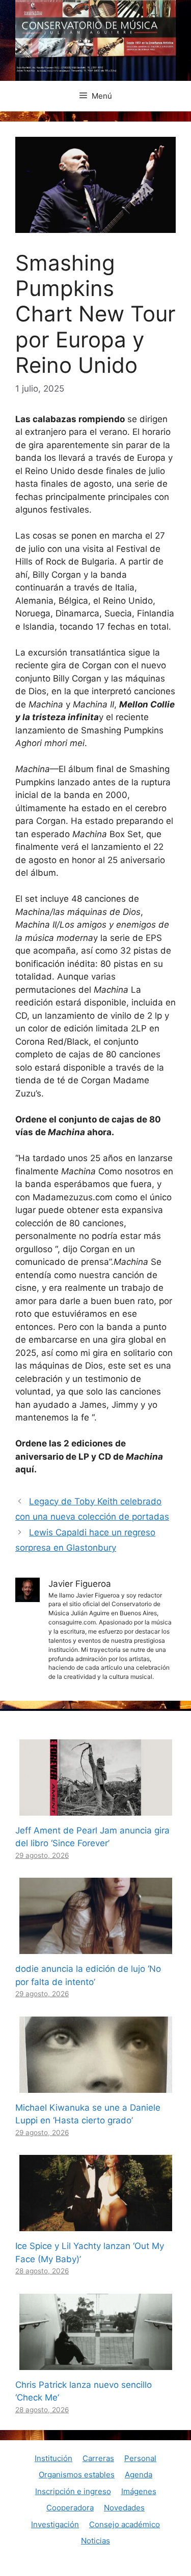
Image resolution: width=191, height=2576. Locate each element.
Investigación (55, 2524)
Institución (53, 2458)
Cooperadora (70, 2508)
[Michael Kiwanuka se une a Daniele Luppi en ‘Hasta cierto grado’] (96, 2086)
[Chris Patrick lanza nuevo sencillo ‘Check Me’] (96, 2363)
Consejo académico (125, 2524)
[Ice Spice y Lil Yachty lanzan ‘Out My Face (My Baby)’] (96, 2225)
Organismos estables (77, 2475)
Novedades (124, 2508)
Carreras (98, 2458)
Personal (140, 2458)
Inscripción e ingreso (73, 2491)
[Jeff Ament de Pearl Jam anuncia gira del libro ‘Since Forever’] (96, 1809)
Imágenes (139, 2491)
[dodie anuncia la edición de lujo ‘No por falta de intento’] (96, 1947)
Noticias (95, 2541)
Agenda (139, 2475)
